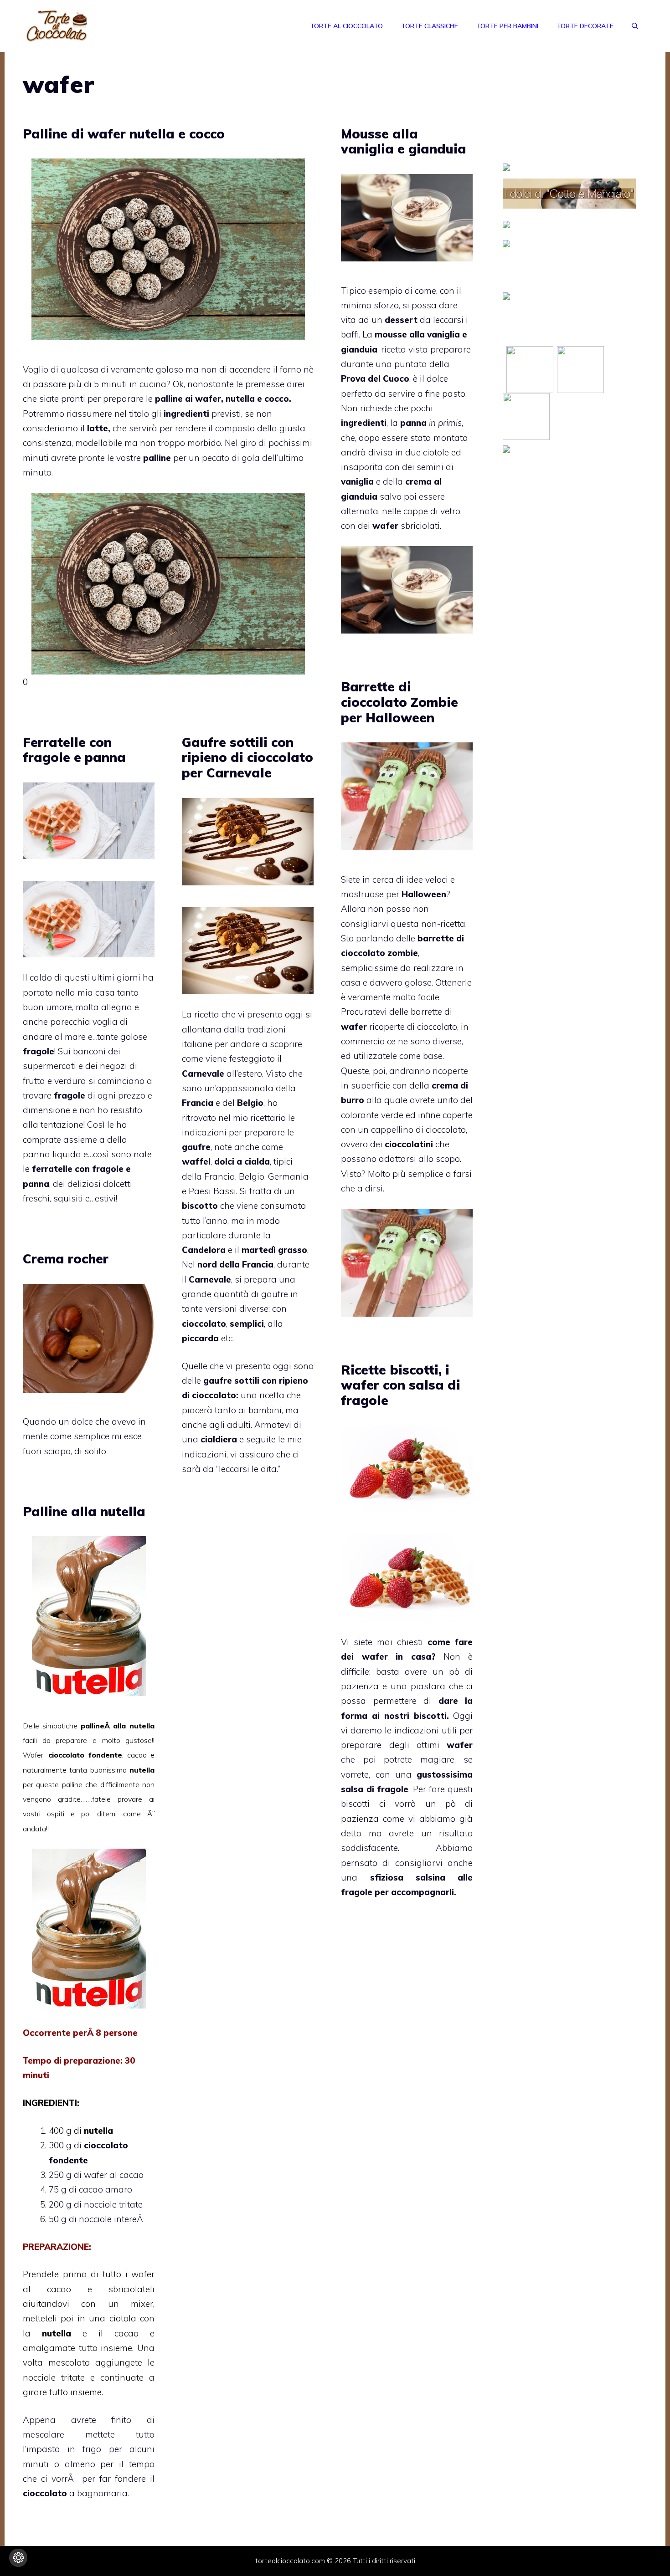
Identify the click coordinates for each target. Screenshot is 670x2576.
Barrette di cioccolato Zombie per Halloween (399, 702)
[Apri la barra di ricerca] (635, 26)
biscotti (355, 1804)
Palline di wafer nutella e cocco (124, 134)
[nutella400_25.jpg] (89, 2005)
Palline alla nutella (84, 1511)
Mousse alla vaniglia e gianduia (404, 141)
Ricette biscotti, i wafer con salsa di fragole (401, 1385)
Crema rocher (66, 1259)
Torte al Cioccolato (346, 26)
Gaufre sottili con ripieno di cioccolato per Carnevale (247, 757)
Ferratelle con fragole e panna (74, 750)
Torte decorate (585, 26)
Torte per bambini (507, 26)
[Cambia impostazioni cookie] (18, 2558)
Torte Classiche (430, 26)
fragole (357, 1892)
